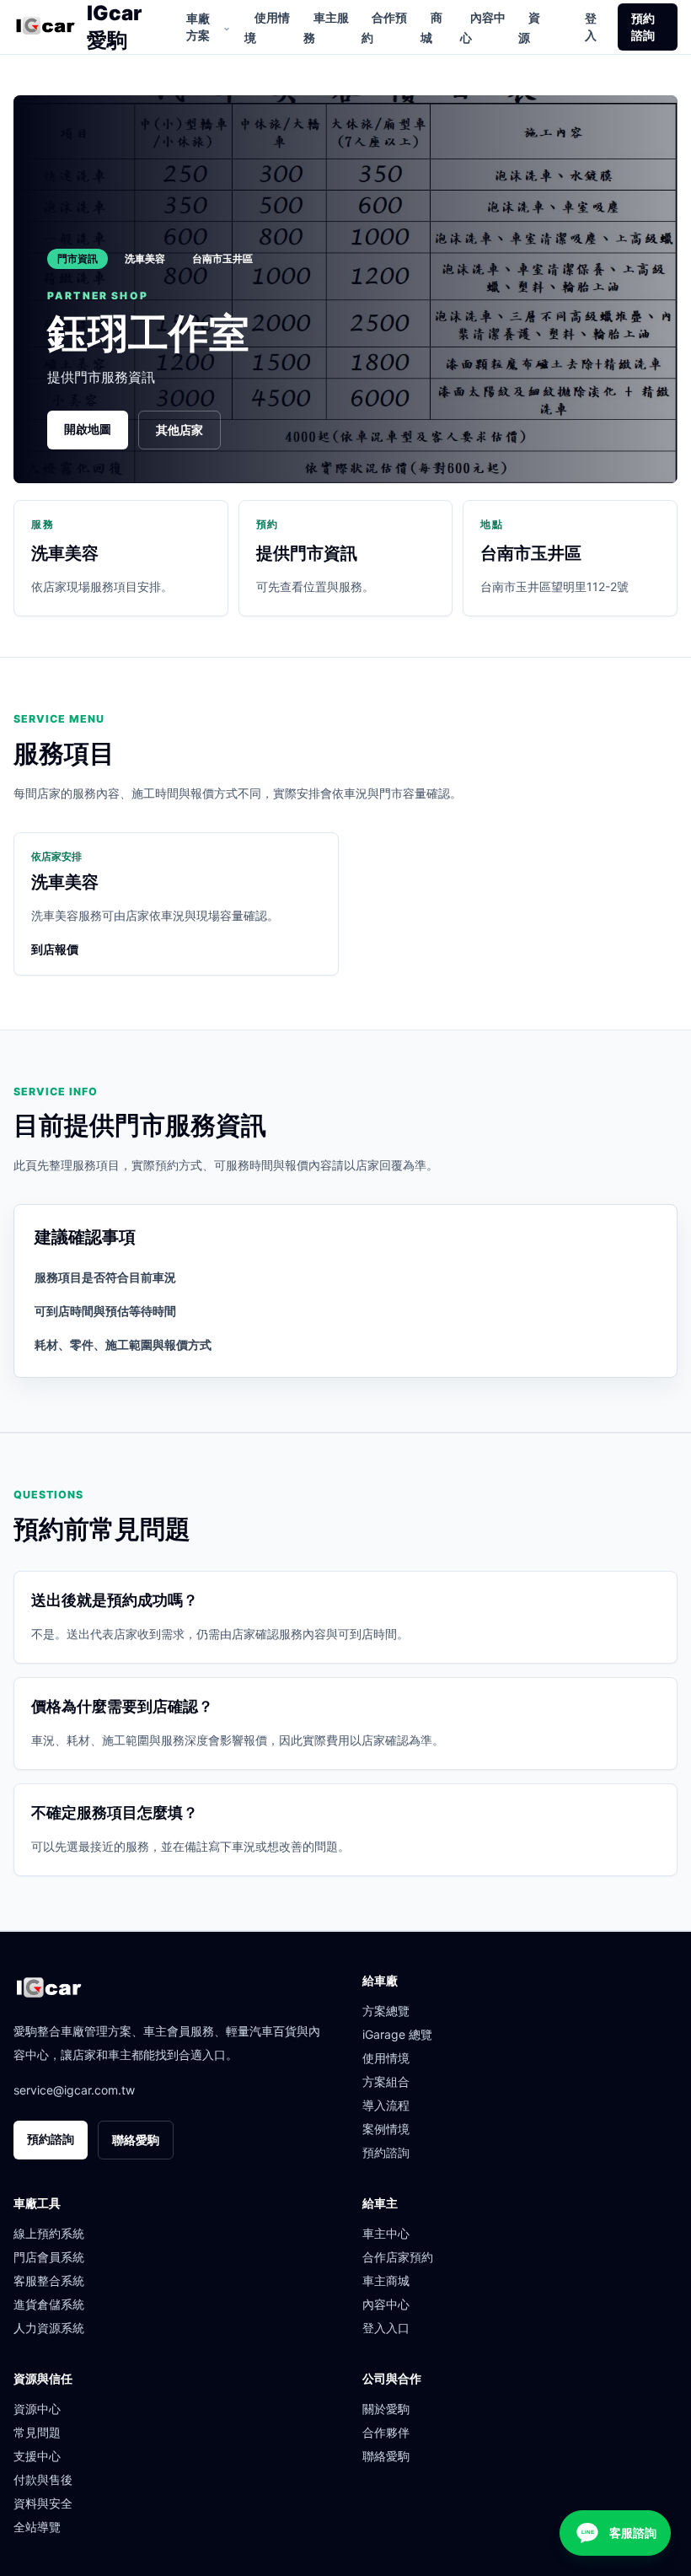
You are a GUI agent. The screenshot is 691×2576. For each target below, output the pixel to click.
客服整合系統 (49, 2280)
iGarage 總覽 (397, 2034)
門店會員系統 (49, 2257)
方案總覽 (386, 2011)
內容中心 (483, 27)
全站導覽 (37, 2527)
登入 (591, 27)
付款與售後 (43, 2479)
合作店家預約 (398, 2257)
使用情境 (267, 27)
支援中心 (37, 2456)
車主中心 (386, 2233)
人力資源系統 (49, 2328)
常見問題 (37, 2432)
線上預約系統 (49, 2233)
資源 (529, 27)
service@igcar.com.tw (74, 2090)
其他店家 (179, 430)
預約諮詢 (643, 27)
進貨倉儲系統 (49, 2304)
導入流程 (386, 2105)
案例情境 (386, 2129)
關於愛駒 (386, 2409)
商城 (431, 27)
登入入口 (386, 2328)
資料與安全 (43, 2503)
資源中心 (37, 2409)
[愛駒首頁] (45, 27)
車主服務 (326, 27)
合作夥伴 (386, 2432)
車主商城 (386, 2280)
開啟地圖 (88, 429)
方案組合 (386, 2081)
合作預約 (384, 27)
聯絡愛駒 (136, 2140)
